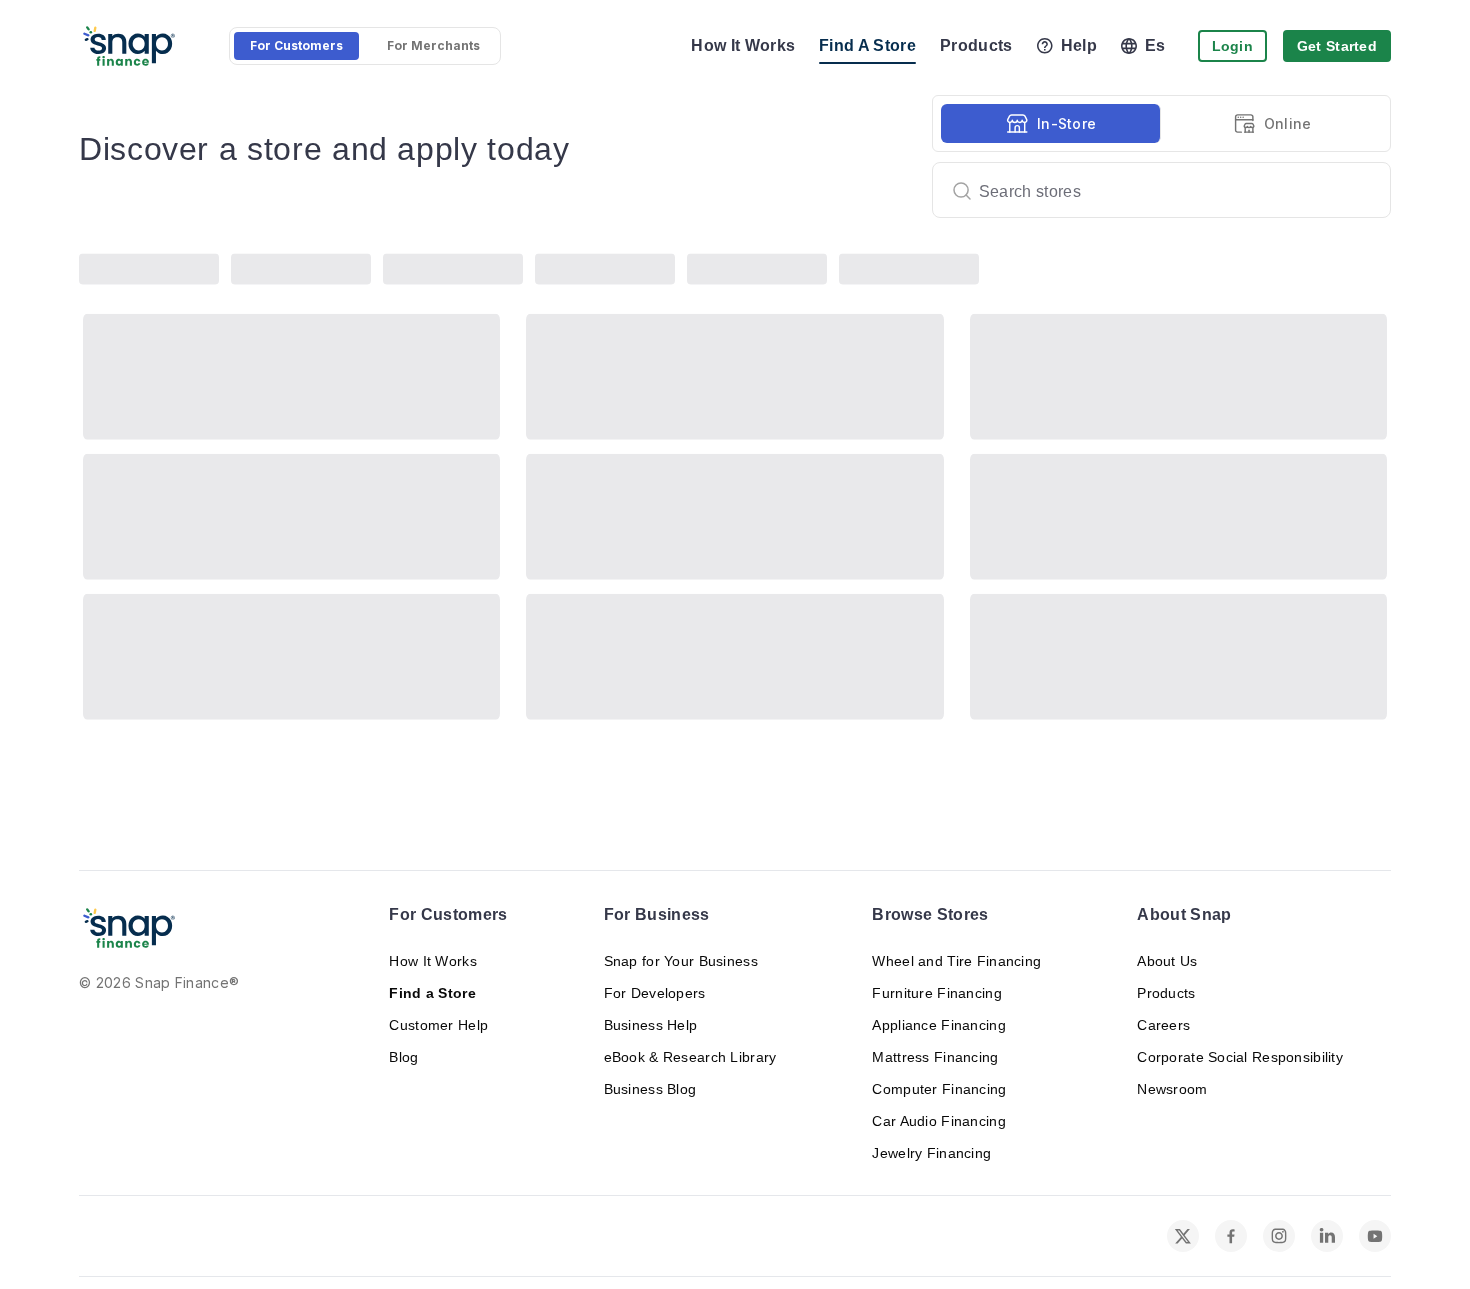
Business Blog (650, 1089)
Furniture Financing (936, 993)
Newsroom (1172, 1089)
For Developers (655, 993)
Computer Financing (939, 1089)
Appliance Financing (938, 1025)
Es (1155, 45)
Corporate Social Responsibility (1240, 1057)
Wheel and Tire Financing (956, 961)
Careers (1163, 1025)
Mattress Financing (935, 1057)
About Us (1167, 961)
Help (1079, 45)
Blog (403, 1057)
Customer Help (438, 1025)
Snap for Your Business (681, 961)
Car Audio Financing (938, 1121)
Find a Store (432, 993)
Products (976, 45)
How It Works (743, 45)
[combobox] (1153, 190)
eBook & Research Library (690, 1057)
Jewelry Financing (931, 1153)
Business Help (651, 1025)
